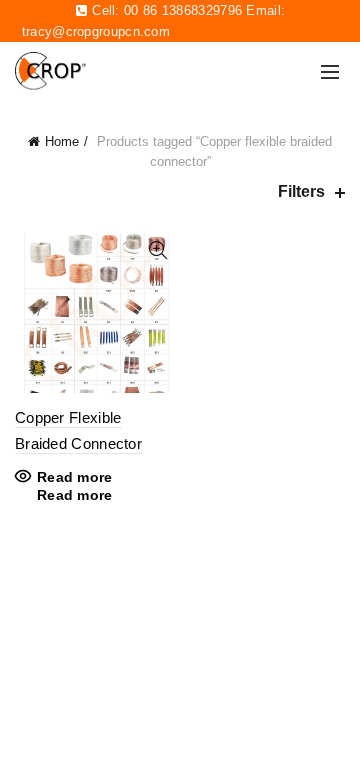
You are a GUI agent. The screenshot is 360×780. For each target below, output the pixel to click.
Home (62, 141)
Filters (301, 191)
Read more (75, 477)
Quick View (157, 250)
